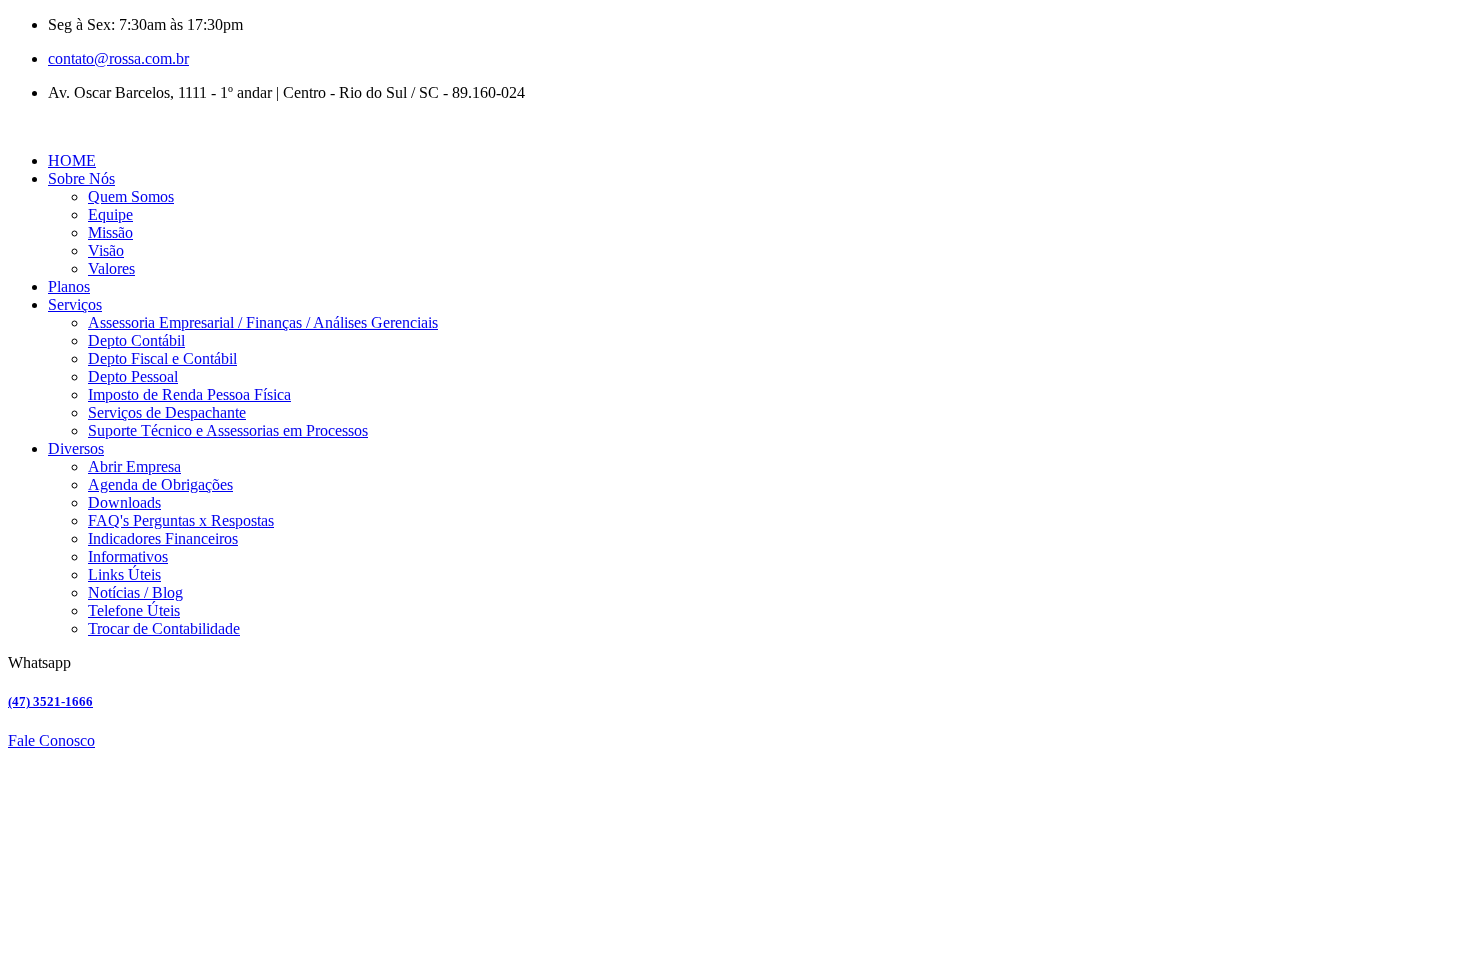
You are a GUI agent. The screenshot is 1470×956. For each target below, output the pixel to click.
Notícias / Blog (135, 592)
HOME (72, 160)
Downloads (124, 502)
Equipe (110, 214)
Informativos (128, 556)
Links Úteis (124, 574)
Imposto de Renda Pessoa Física (189, 394)
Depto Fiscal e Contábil (162, 358)
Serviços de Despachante (167, 412)
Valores (111, 268)
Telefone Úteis (134, 610)
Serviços (75, 304)
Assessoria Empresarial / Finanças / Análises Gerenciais (263, 322)
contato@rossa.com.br (118, 58)
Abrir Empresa (134, 466)
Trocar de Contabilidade (164, 628)
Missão (110, 232)
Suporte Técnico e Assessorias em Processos (228, 430)
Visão (106, 250)
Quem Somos (131, 196)
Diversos (76, 448)
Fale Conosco (51, 740)
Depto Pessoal (133, 376)
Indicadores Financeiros (163, 538)
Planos (69, 286)
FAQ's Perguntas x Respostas (181, 520)
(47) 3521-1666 (50, 701)
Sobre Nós (81, 178)
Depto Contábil (136, 340)
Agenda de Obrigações (160, 484)
